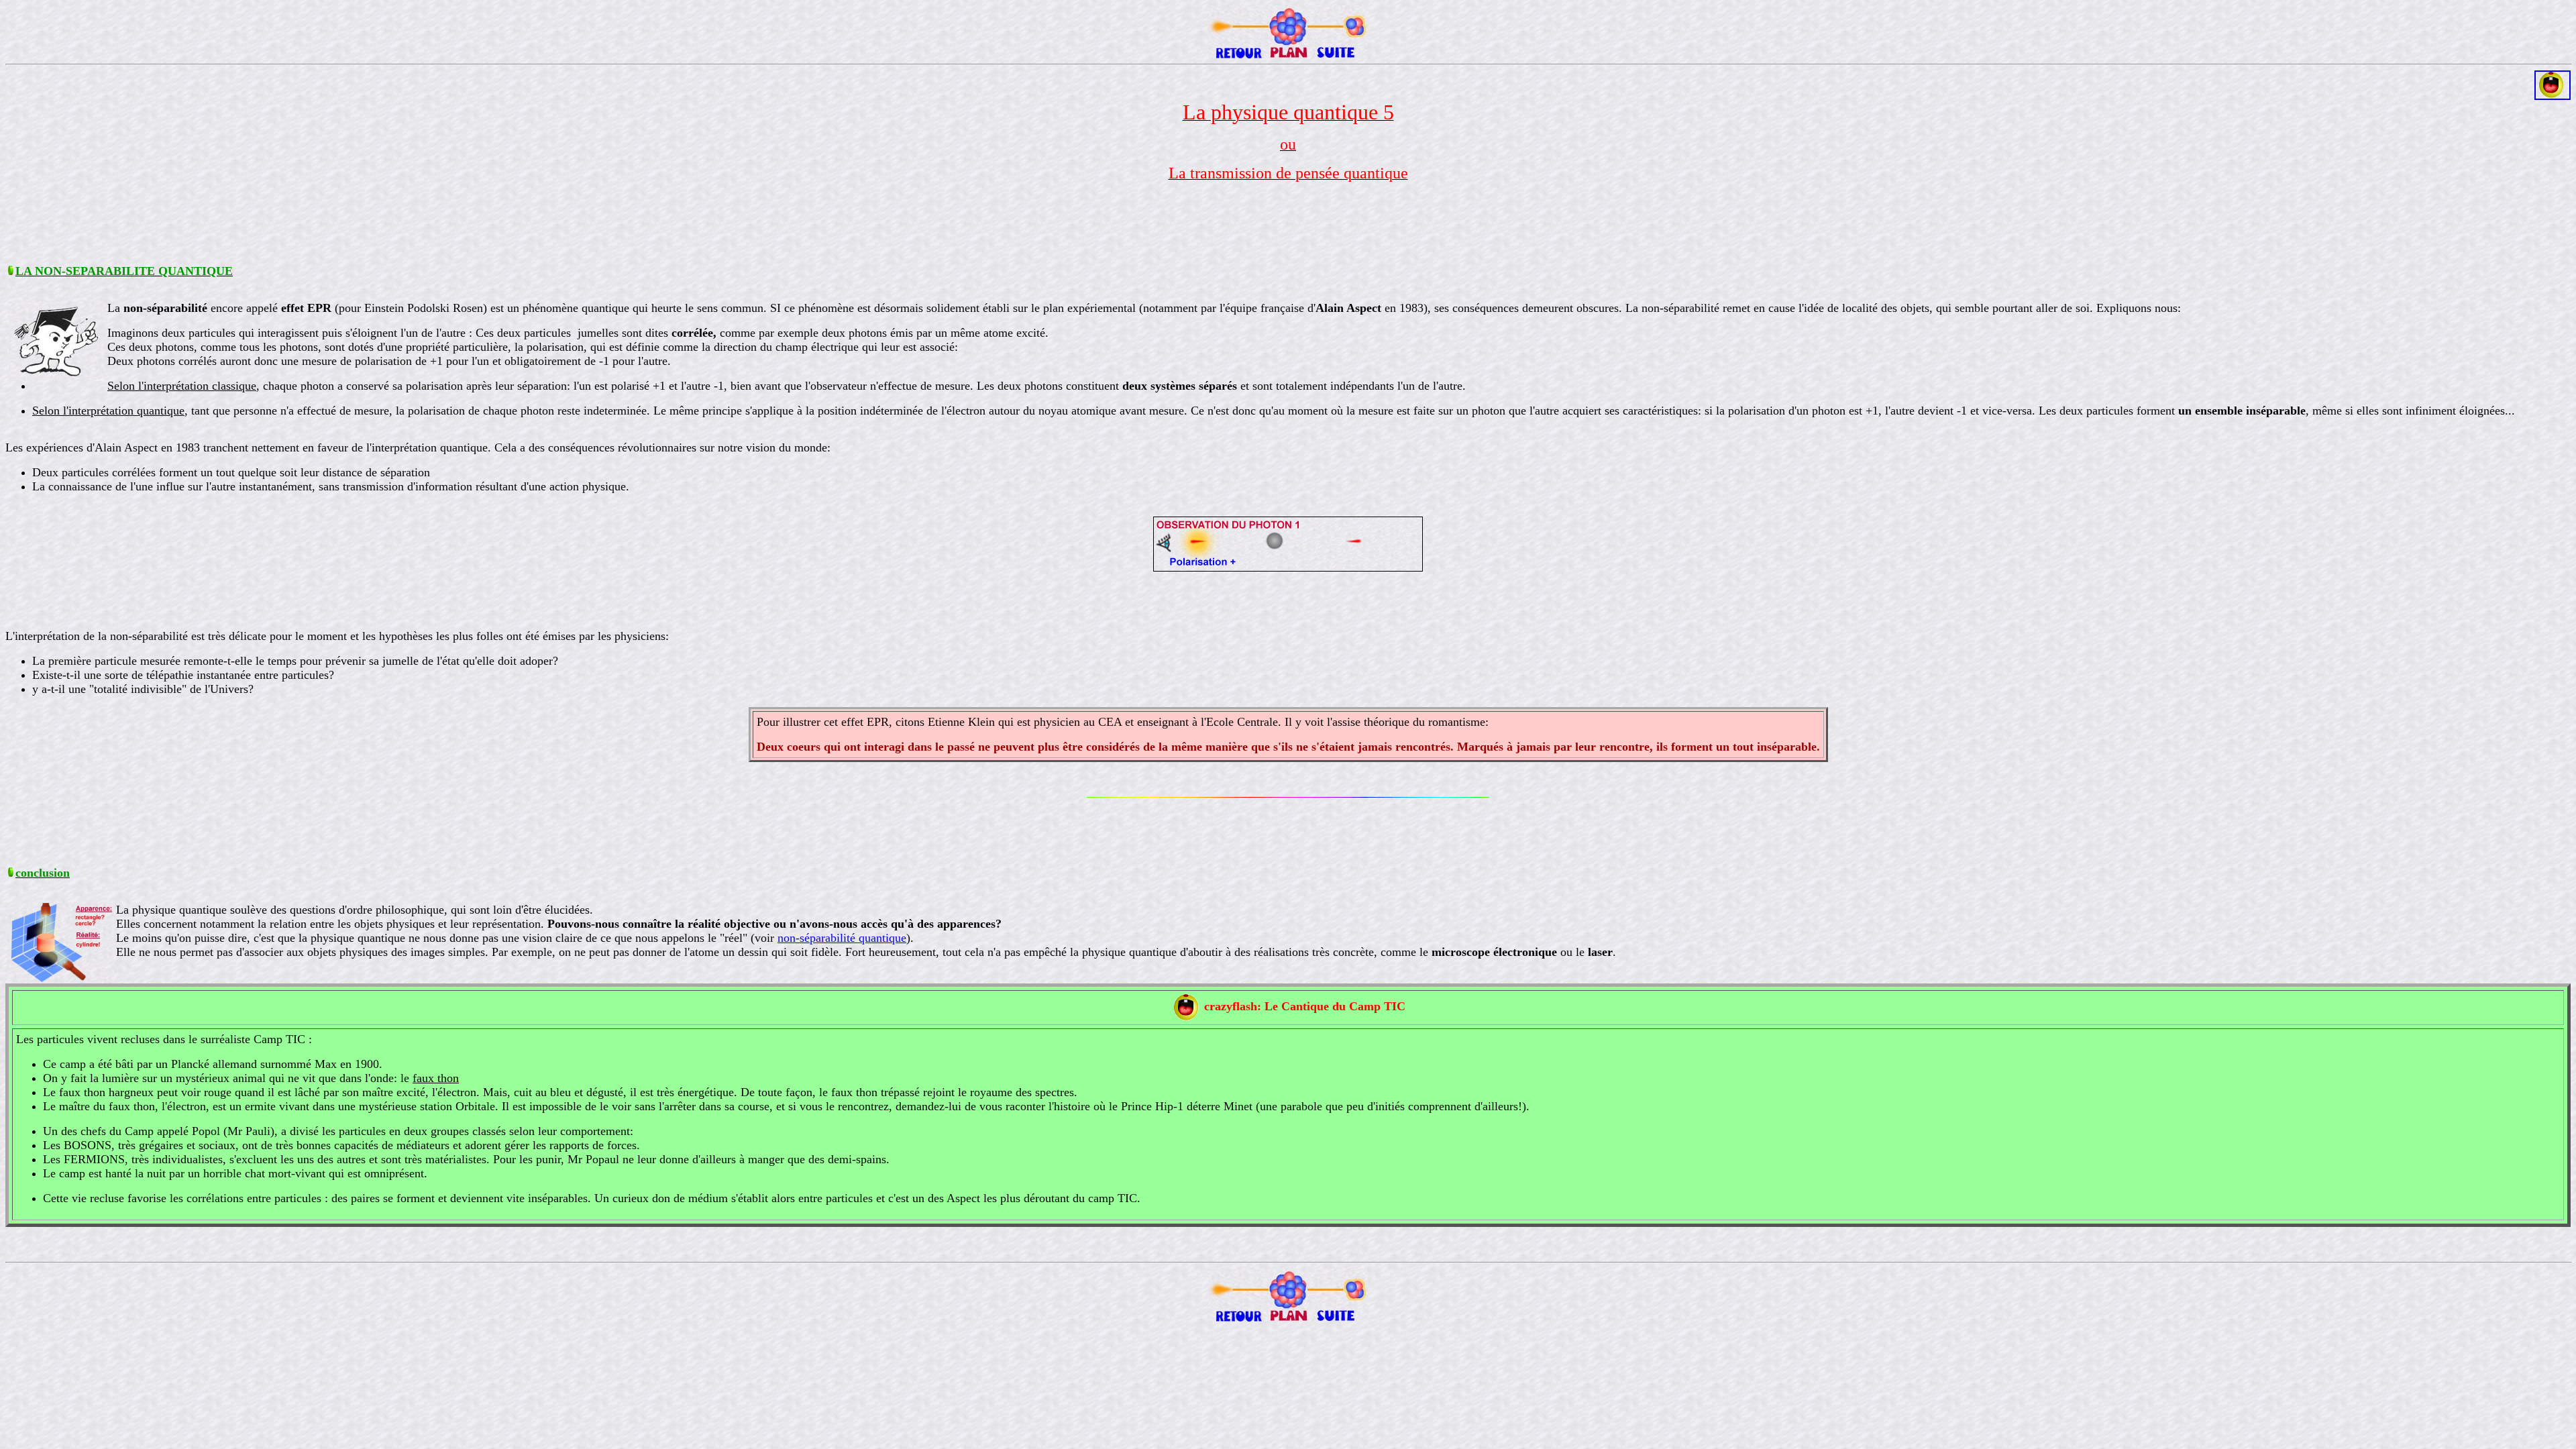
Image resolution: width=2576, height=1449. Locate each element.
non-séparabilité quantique (842, 938)
